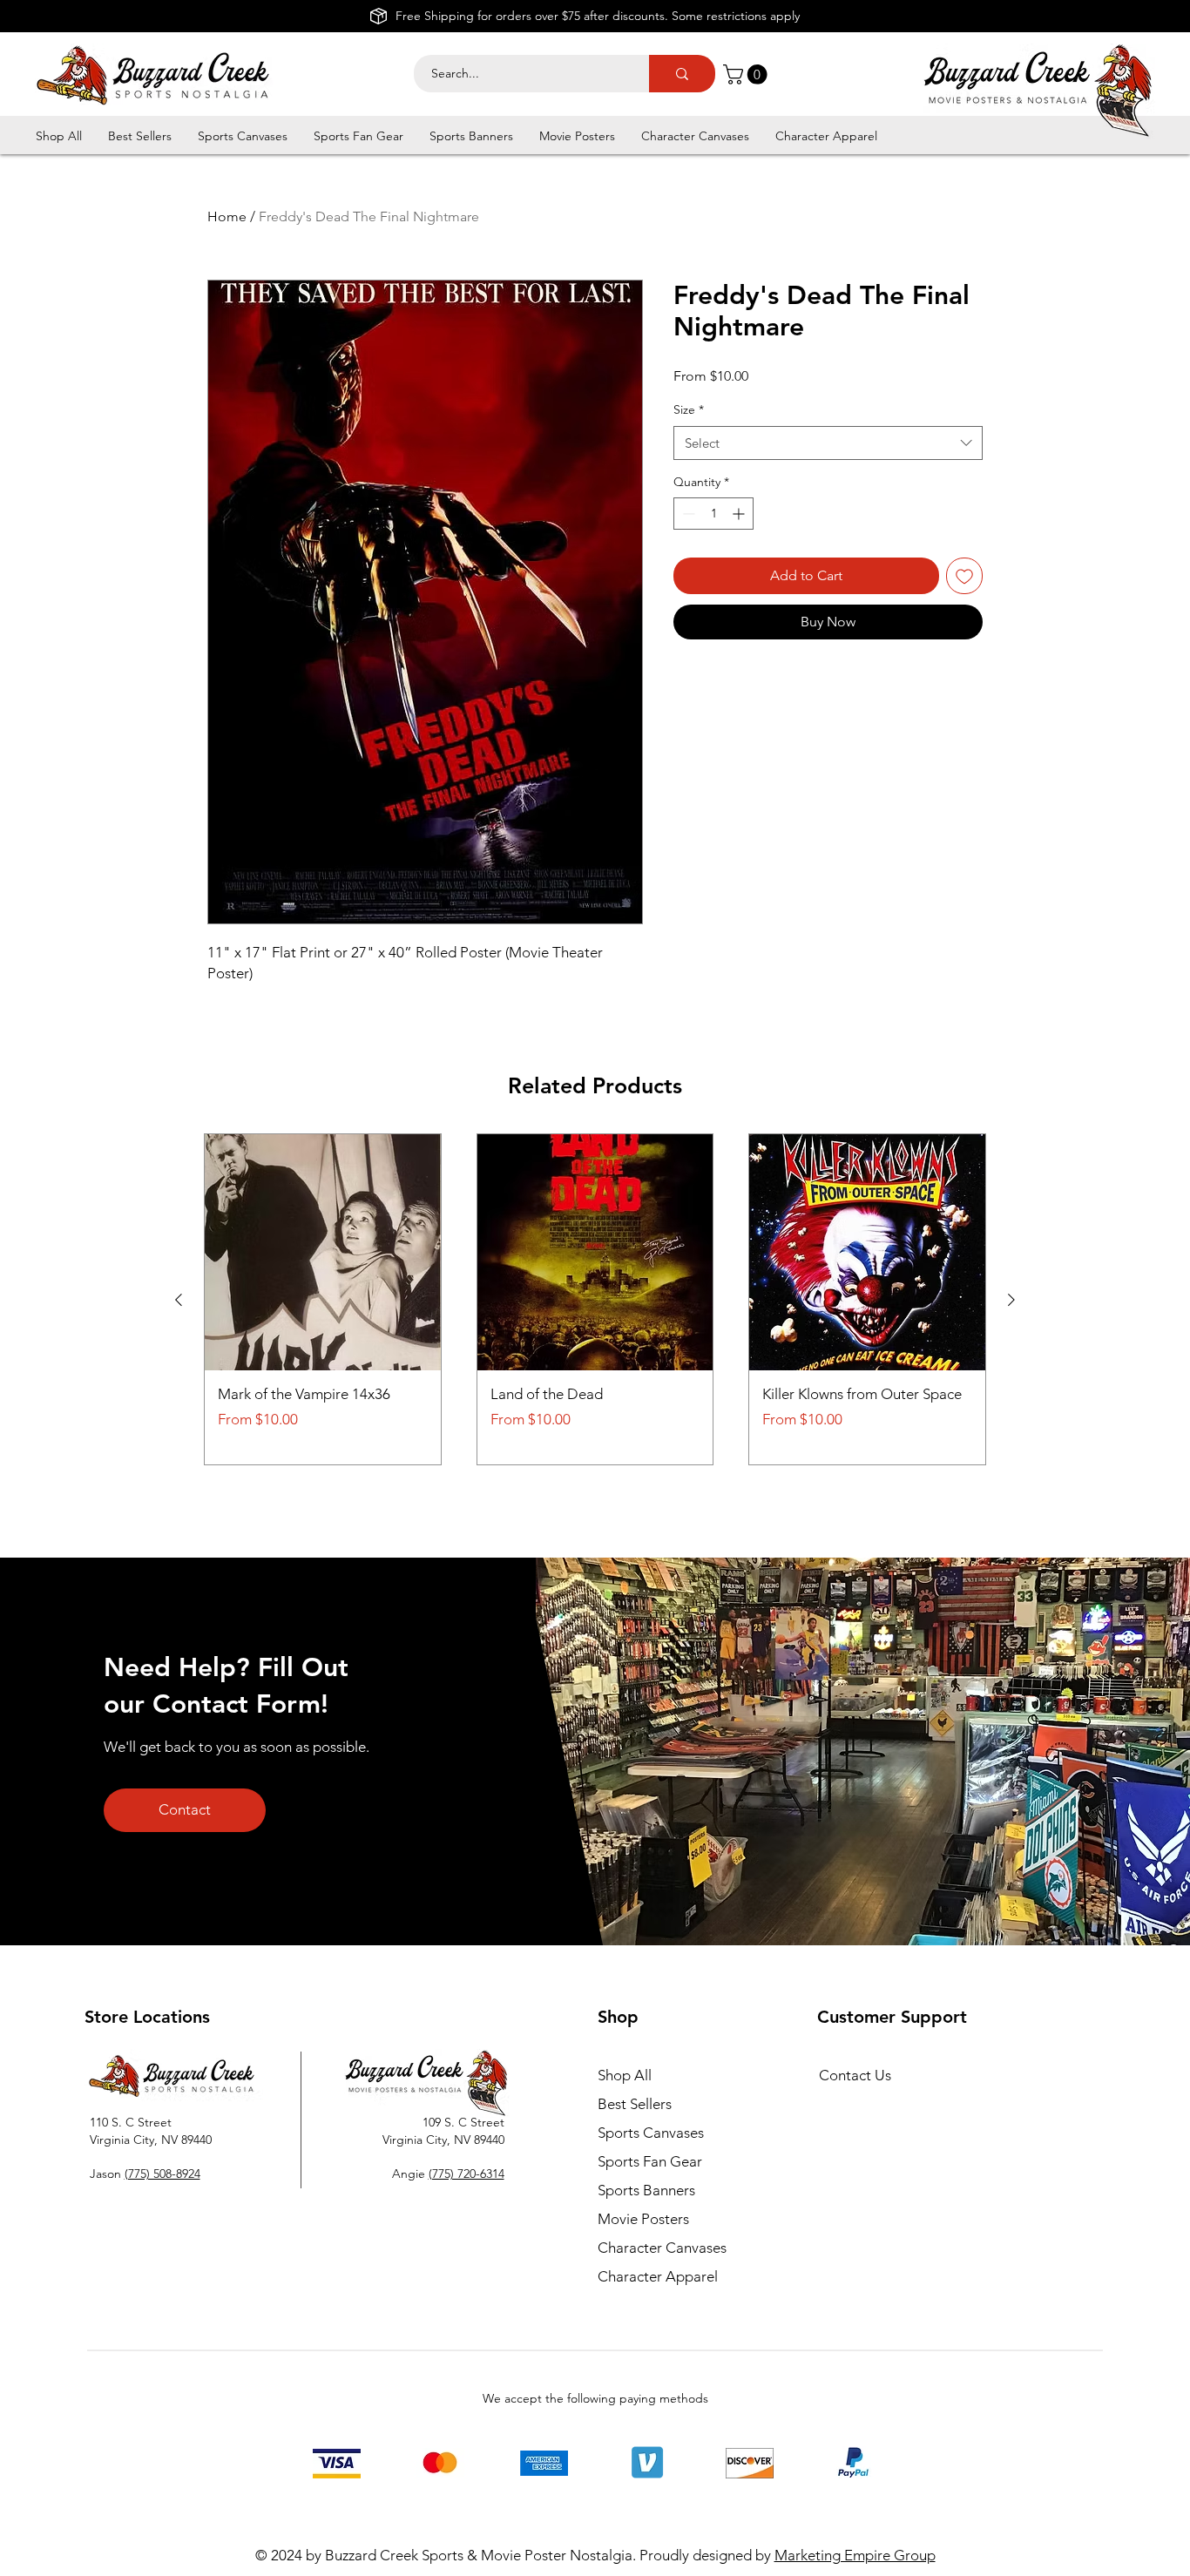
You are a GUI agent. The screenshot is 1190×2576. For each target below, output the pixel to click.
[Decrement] (687, 514)
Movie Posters (643, 2219)
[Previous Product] (179, 1300)
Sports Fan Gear (650, 2161)
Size (689, 409)
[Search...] (682, 74)
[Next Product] (1011, 1300)
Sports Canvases (651, 2133)
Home (227, 216)
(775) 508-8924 (162, 2174)
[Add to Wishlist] (964, 576)
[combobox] (828, 443)
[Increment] (740, 514)
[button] (747, 74)
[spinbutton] (713, 514)
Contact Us (855, 2075)
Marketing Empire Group (855, 2555)
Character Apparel (658, 2276)
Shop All (625, 2075)
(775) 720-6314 (467, 2174)
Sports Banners (646, 2190)
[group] (595, 1299)
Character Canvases (662, 2248)
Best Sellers (635, 2104)
